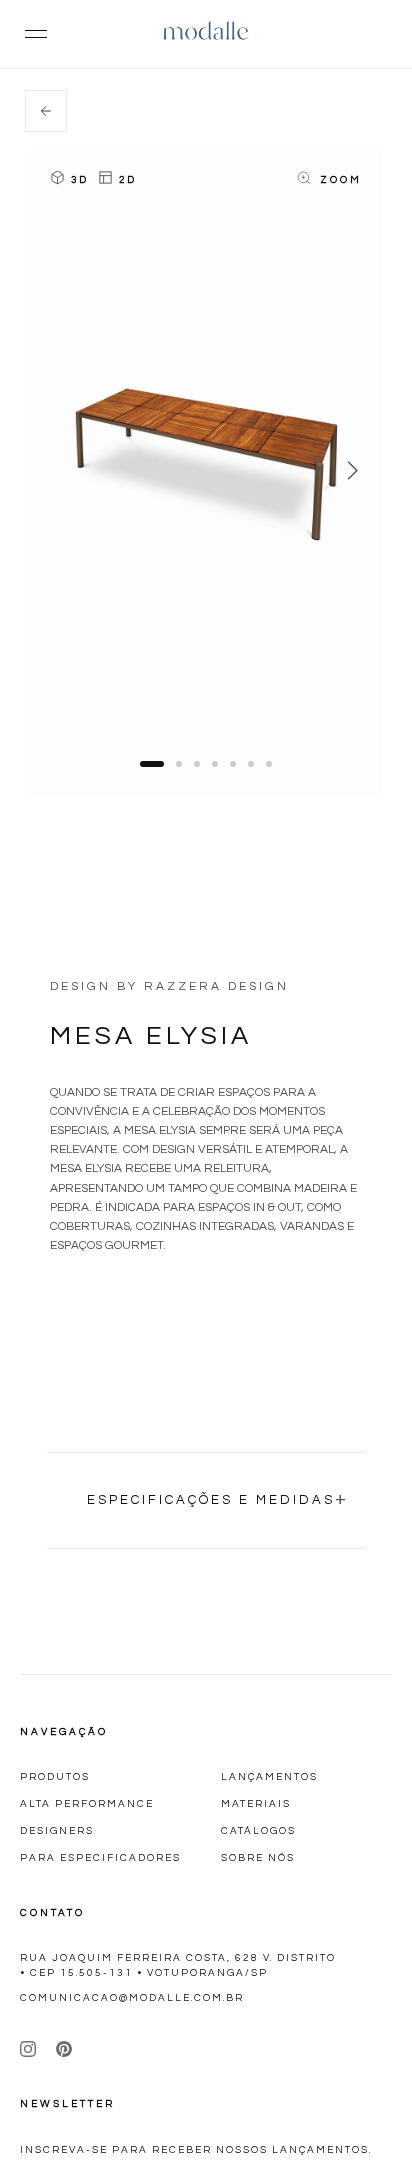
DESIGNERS (57, 1831)
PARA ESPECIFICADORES (100, 1858)
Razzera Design (216, 986)
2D (127, 180)
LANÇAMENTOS (269, 1777)
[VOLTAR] (46, 111)
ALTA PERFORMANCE (87, 1804)
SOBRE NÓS (258, 1858)
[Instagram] (28, 2049)
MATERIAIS (256, 1804)
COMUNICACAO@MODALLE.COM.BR (132, 1998)
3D (79, 180)
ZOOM (341, 180)
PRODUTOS (55, 1777)
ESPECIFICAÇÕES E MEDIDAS (218, 1498)
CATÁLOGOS (258, 1831)
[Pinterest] (64, 2049)
